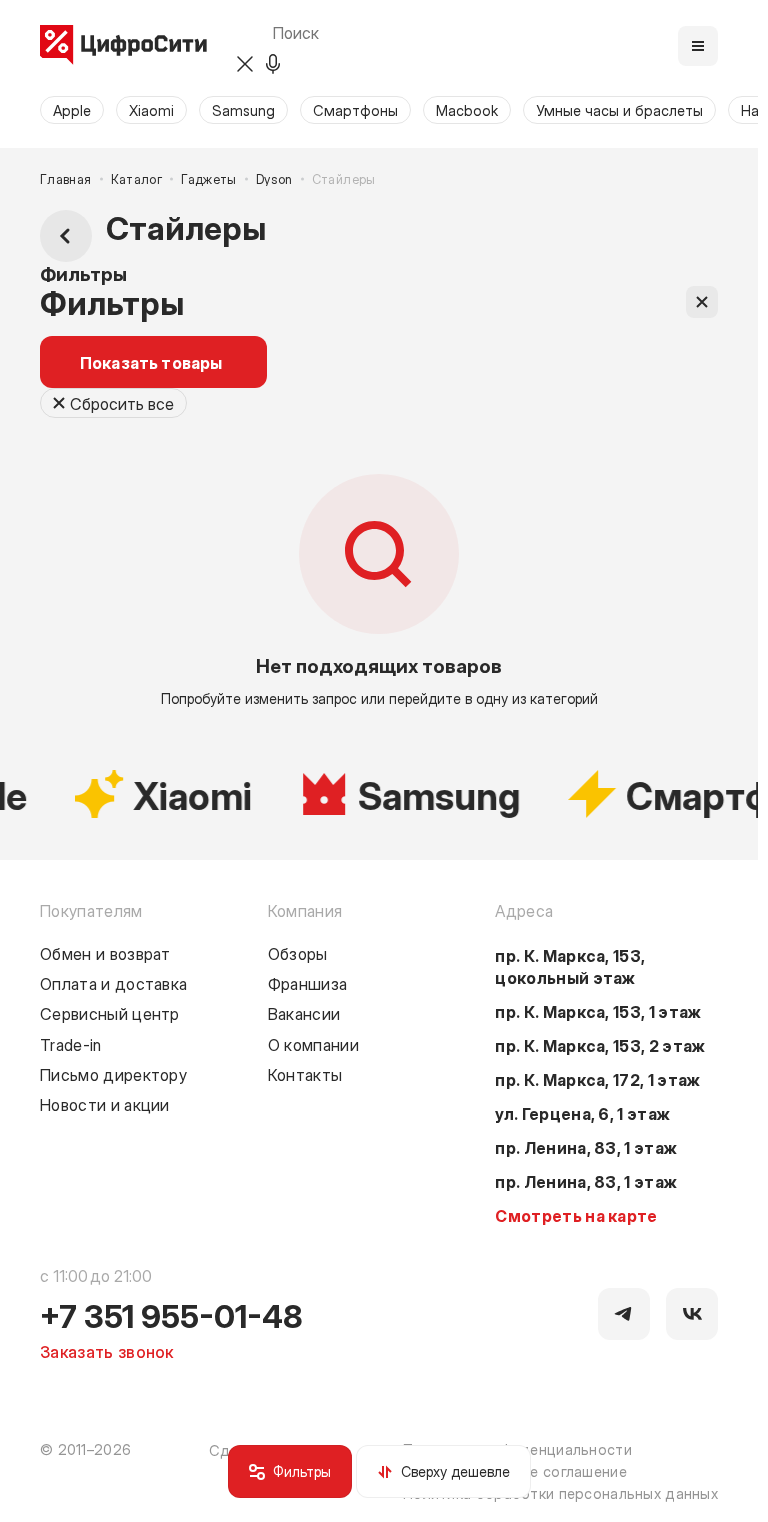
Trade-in (71, 1044)
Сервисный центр (110, 1013)
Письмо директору (113, 1074)
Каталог (137, 179)
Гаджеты (209, 179)
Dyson (274, 179)
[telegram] (624, 1314)
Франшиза (308, 983)
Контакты (305, 1074)
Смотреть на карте (576, 1215)
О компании (313, 1044)
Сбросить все (122, 403)
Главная (66, 179)
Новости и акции (105, 1104)
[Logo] (123, 46)
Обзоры (298, 953)
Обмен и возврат (105, 953)
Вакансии (304, 1013)
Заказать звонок (107, 1351)
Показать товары (151, 362)
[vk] (692, 1314)
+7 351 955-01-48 (171, 1315)
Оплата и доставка (113, 983)
